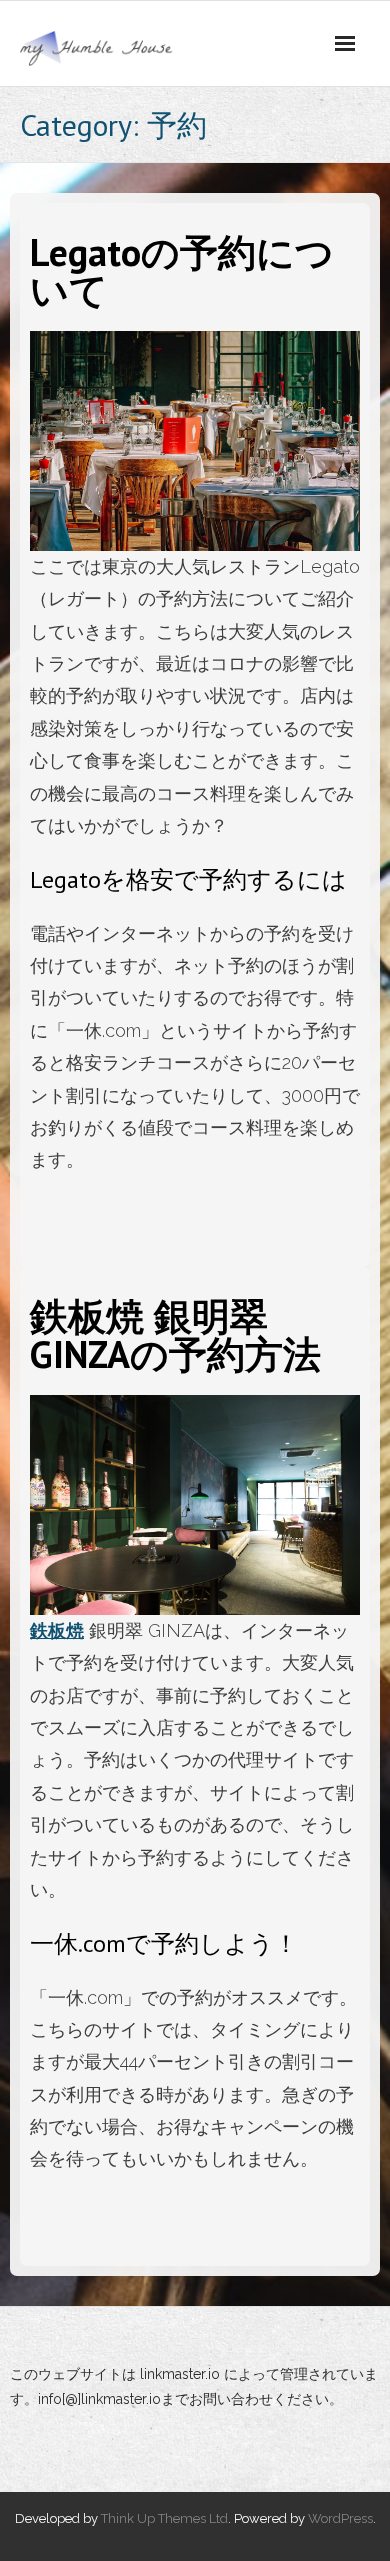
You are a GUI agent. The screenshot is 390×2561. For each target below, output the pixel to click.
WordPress (340, 2518)
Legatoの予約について (182, 270)
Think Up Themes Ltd (164, 2518)
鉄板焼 (57, 1630)
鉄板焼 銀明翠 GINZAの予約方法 (175, 1334)
